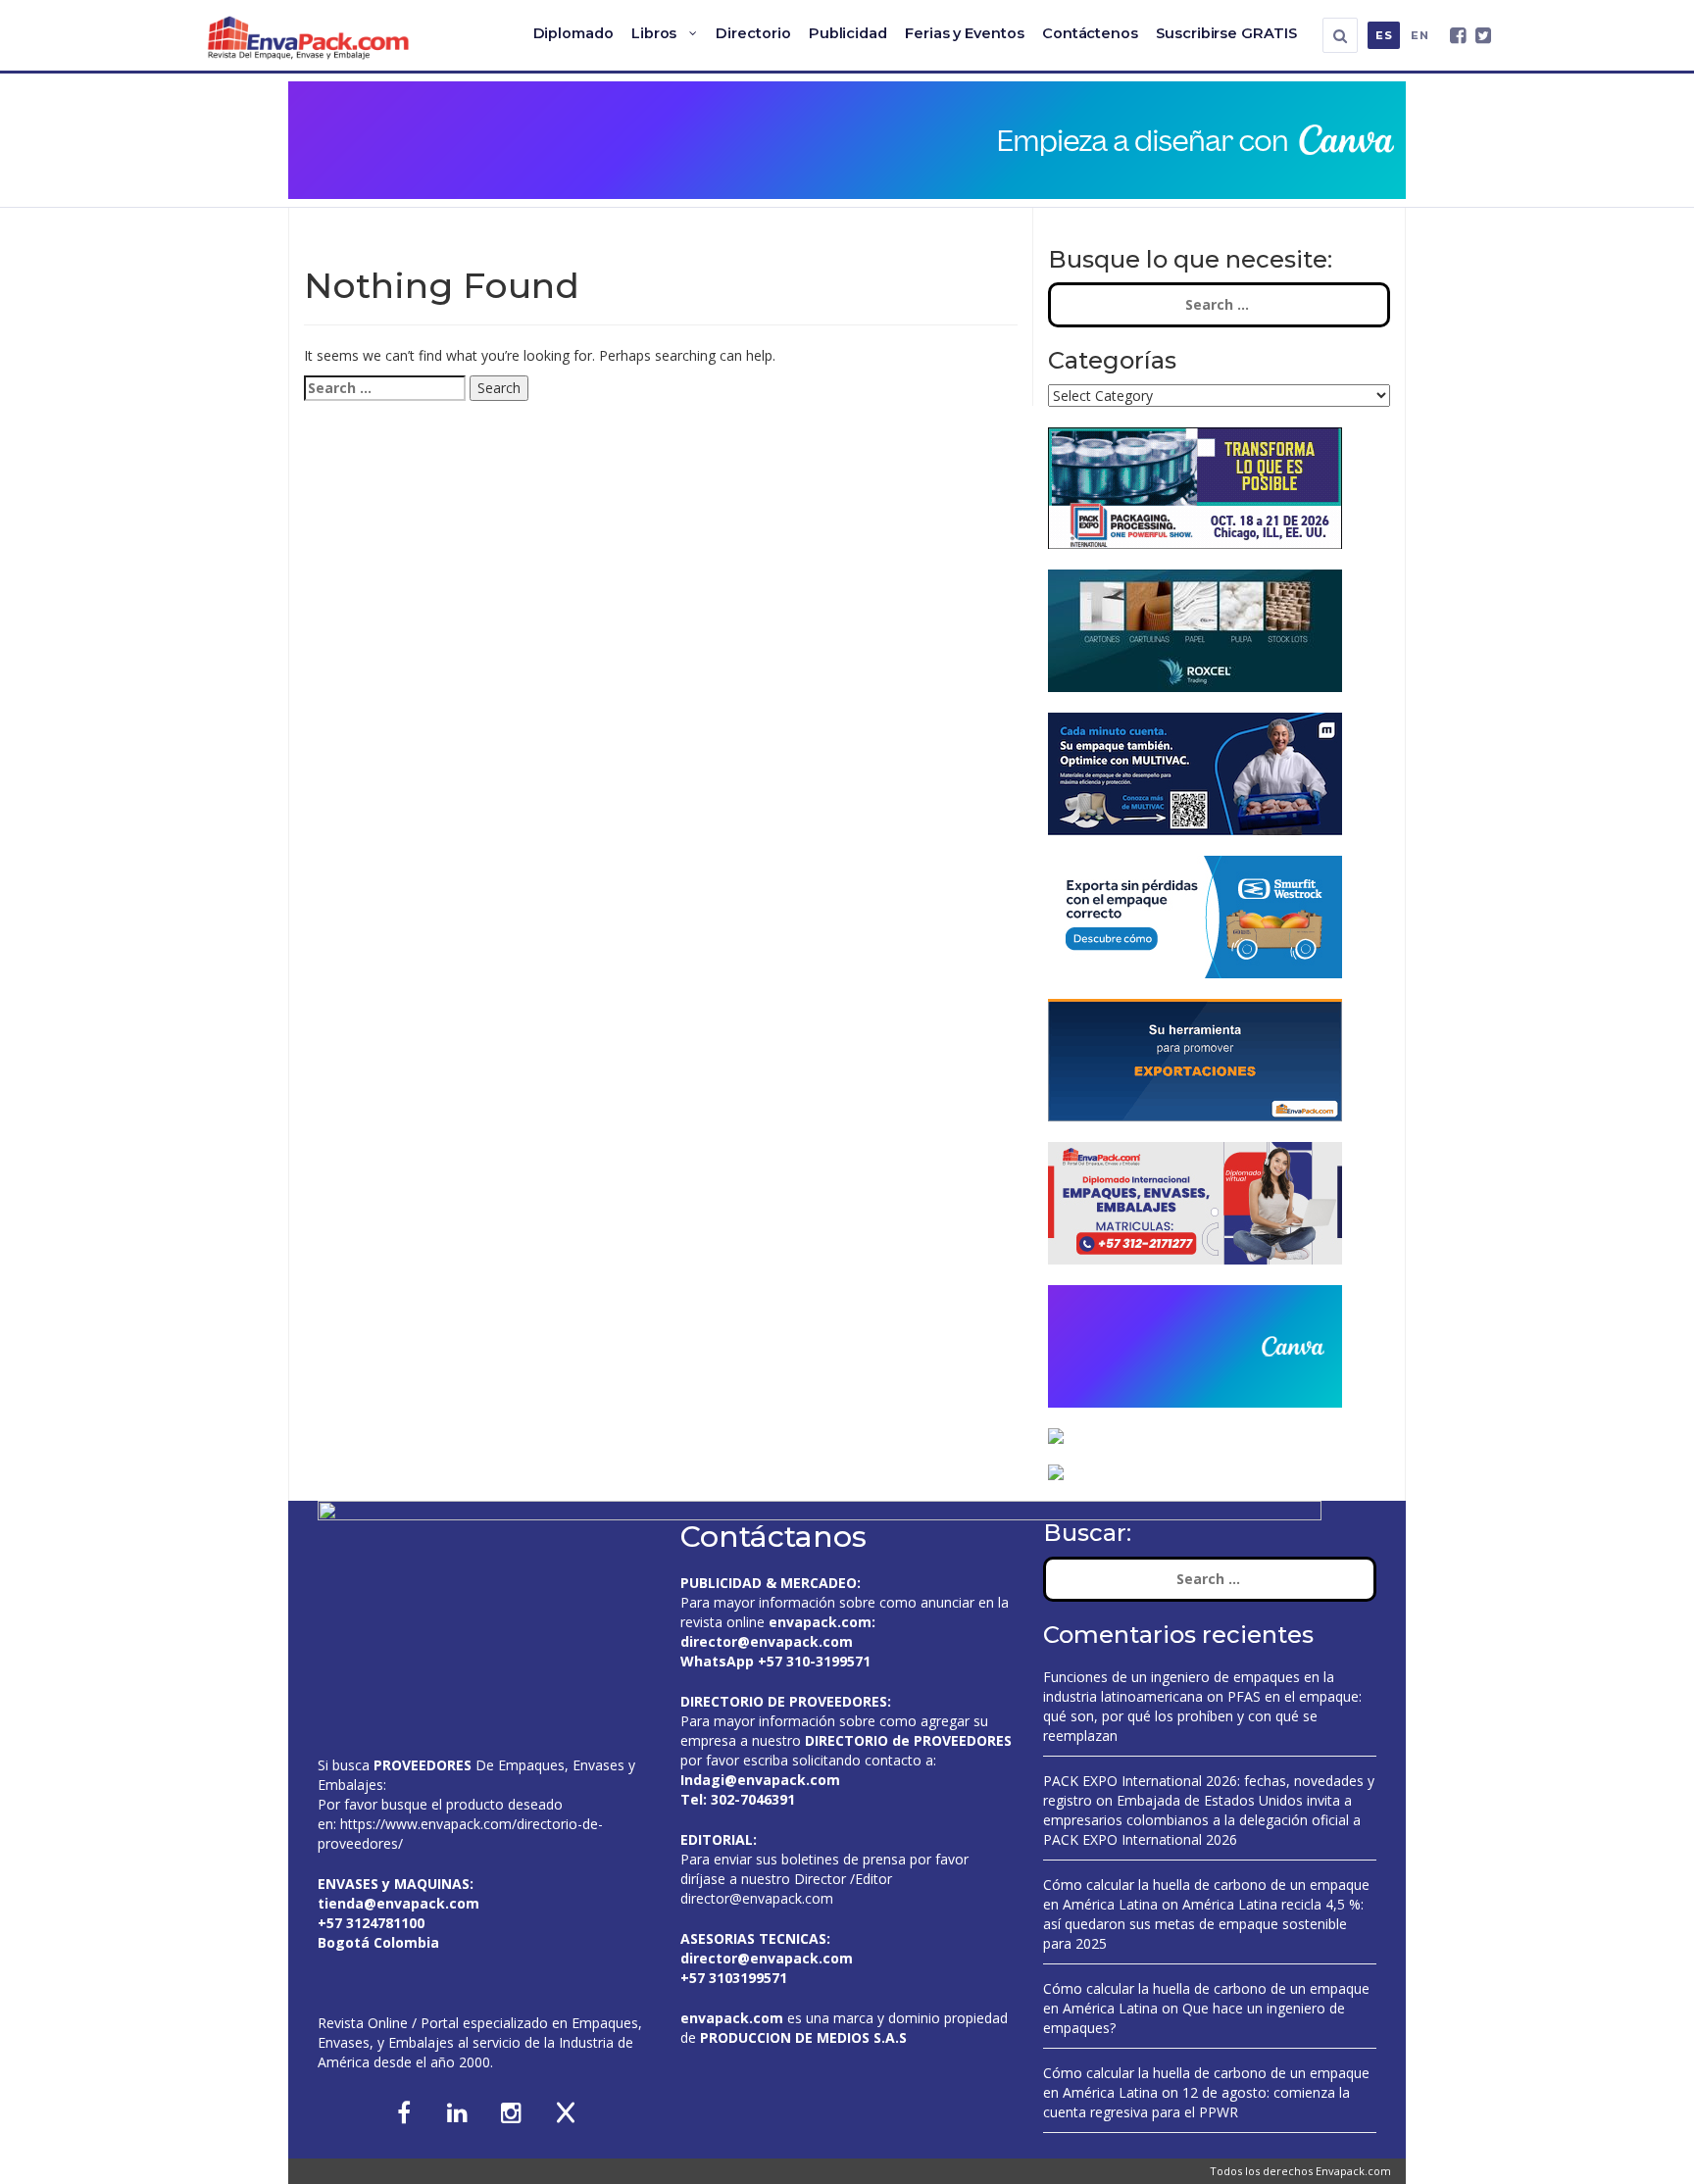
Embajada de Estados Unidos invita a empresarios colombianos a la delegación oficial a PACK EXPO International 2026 (1202, 1820)
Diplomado (573, 33)
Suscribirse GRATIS (1226, 33)
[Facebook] (1458, 36)
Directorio (753, 33)
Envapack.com (1353, 2171)
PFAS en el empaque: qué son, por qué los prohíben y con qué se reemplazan (1202, 1716)
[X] (1483, 36)
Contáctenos (1090, 33)
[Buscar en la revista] (1340, 35)
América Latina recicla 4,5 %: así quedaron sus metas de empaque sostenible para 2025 (1203, 1924)
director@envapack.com (757, 1898)
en (1420, 35)
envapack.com (820, 1622)
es (1384, 35)
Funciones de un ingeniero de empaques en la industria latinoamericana (1189, 1687)
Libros (654, 33)
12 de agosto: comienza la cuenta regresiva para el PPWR (1196, 2102)
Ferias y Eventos (965, 33)
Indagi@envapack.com (760, 1780)
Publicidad (848, 33)
